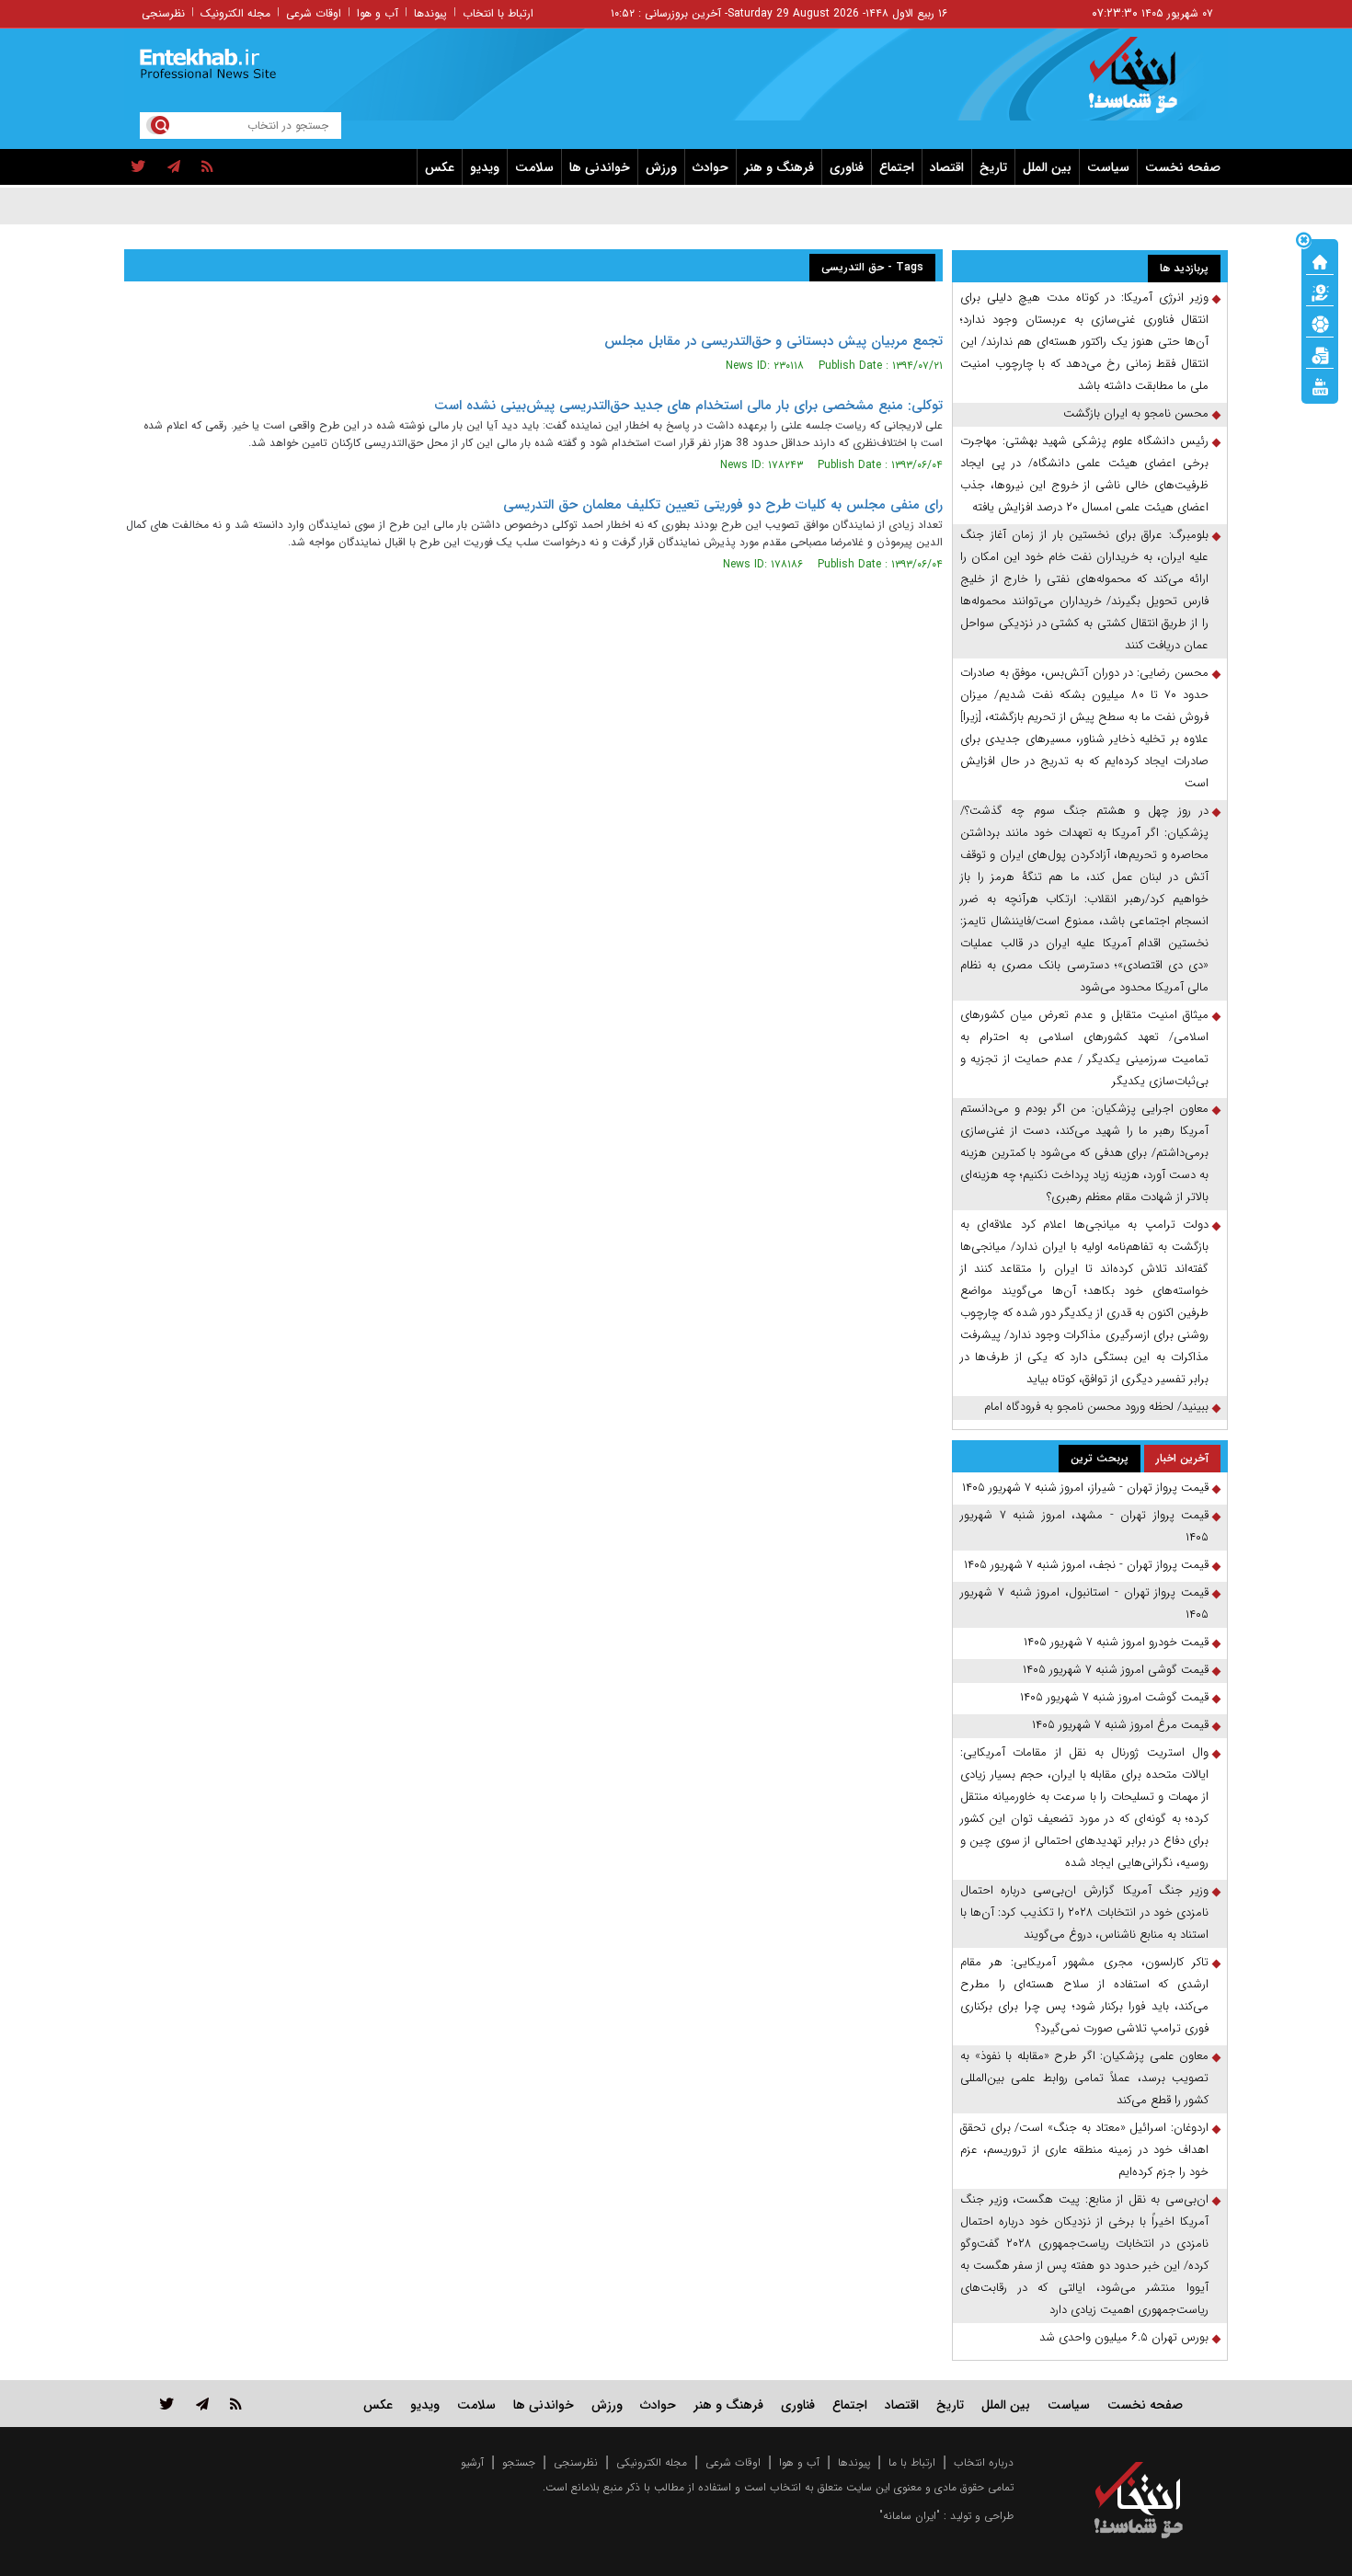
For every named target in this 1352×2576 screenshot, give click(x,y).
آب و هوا (378, 13)
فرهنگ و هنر (779, 167)
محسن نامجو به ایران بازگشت (1136, 413)
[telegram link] (202, 2404)
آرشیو (472, 2462)
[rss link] (236, 2404)
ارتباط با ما (912, 2462)
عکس (440, 167)
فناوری (847, 167)
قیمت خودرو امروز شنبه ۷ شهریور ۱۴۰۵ (1116, 1642)
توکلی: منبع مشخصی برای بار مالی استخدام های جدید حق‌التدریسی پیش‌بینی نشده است (688, 406)
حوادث (710, 167)
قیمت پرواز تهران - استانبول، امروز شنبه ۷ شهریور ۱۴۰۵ (1084, 1603)
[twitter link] (167, 2404)
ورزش (661, 167)
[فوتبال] (1320, 323)
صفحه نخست (1183, 167)
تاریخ (993, 167)
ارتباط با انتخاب (498, 13)
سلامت (534, 167)
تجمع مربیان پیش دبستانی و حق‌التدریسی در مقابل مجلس (773, 341)
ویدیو (485, 167)
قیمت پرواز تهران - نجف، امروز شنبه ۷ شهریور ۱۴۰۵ (1086, 1565)
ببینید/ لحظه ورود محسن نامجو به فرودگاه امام (1096, 1407)
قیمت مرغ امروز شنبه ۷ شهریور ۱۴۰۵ (1120, 1725)
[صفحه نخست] (1320, 260)
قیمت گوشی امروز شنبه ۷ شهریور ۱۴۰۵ (1116, 1670)
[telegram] (174, 167)
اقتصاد (947, 167)
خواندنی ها (600, 167)
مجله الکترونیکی (652, 2462)
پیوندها (430, 13)
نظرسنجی (163, 13)
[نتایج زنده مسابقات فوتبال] (1320, 385)
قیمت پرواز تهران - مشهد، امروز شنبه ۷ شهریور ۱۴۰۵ (1084, 1526)
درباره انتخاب (984, 2462)
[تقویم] (1320, 354)
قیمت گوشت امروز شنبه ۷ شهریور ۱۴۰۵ (1114, 1697)
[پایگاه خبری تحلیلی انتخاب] (1147, 84)
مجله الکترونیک (235, 13)
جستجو (519, 2462)
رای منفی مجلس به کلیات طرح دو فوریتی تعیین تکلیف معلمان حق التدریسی (723, 505)
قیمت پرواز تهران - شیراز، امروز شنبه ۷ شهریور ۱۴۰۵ (1085, 1488)
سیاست (1108, 167)
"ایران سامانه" (910, 2516)
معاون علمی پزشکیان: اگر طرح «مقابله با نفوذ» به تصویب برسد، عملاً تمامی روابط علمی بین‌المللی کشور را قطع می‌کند (1084, 2078)
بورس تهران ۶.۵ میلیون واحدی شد (1124, 2337)
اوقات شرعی (314, 13)
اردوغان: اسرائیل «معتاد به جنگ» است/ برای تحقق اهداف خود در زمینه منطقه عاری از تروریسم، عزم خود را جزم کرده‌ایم (1084, 2150)
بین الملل (1047, 167)
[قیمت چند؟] (1320, 292)
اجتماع (897, 167)
